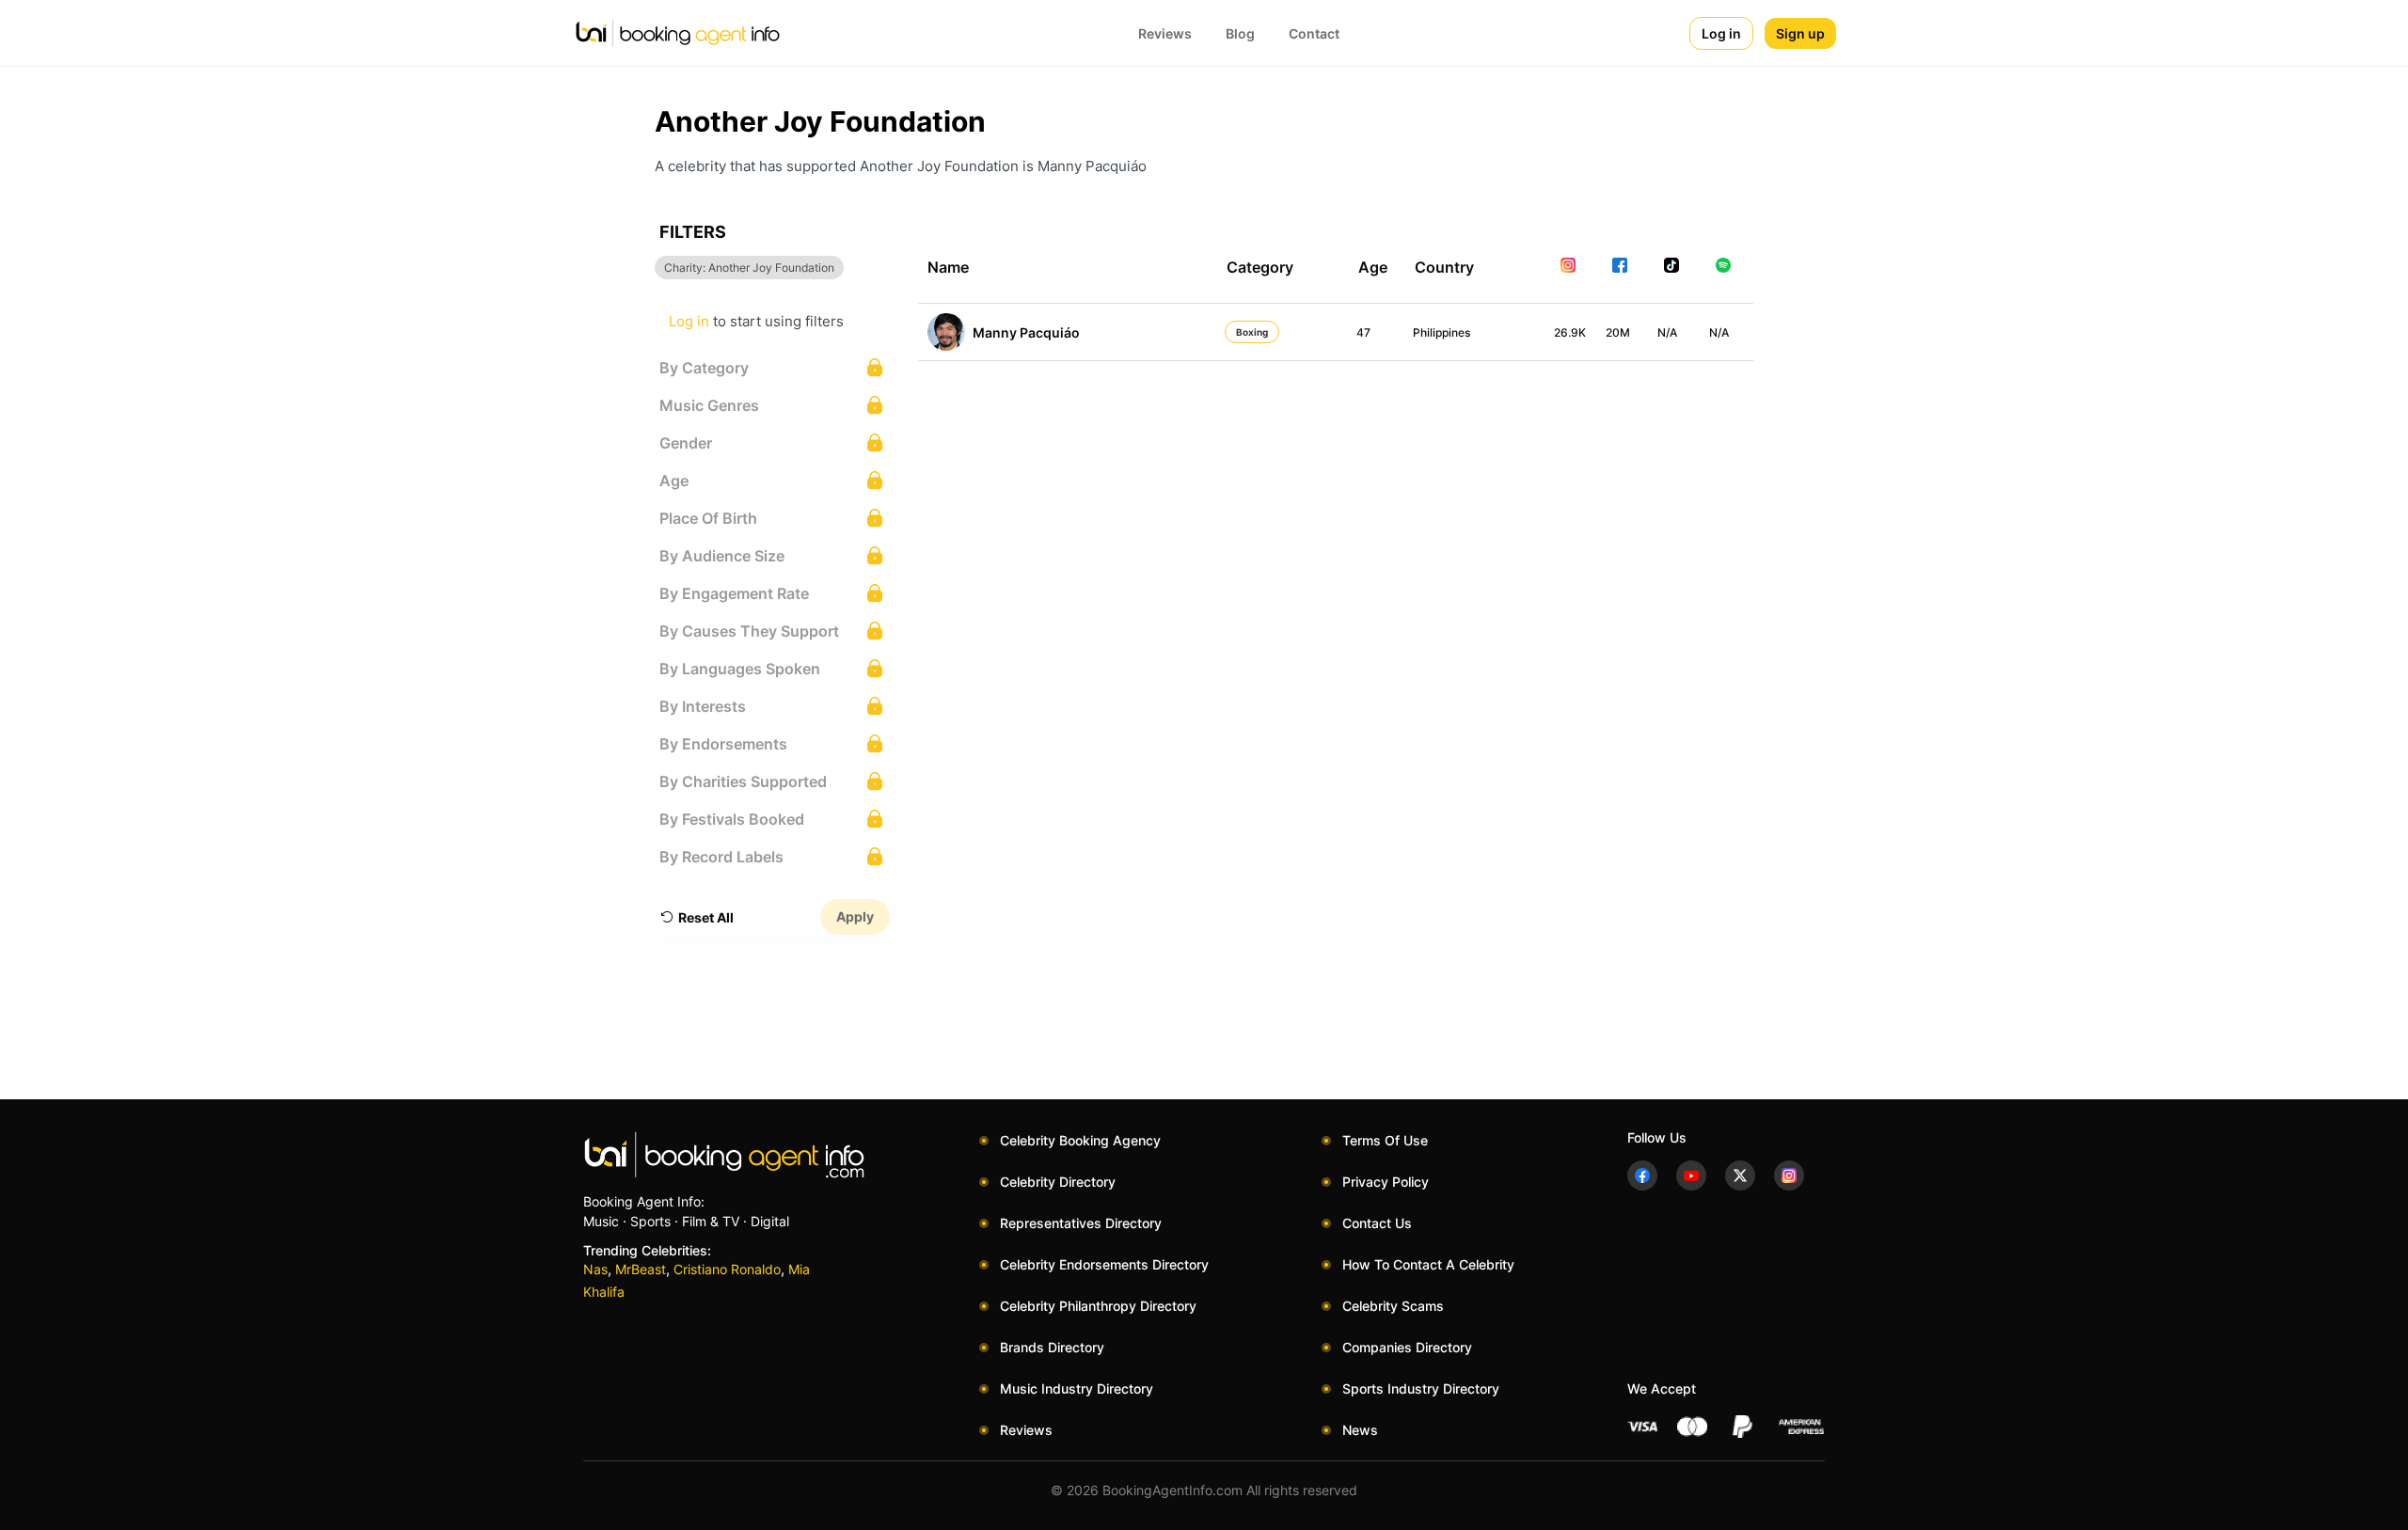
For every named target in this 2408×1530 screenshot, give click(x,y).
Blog (1240, 33)
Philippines (1442, 332)
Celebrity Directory (1058, 1182)
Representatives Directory (1081, 1223)
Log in (1721, 33)
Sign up (1800, 33)
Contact (1314, 33)
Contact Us (1377, 1223)
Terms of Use (1385, 1140)
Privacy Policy (1386, 1182)
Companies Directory (1407, 1347)
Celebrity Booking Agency (1080, 1140)
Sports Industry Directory (1421, 1388)
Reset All (706, 917)
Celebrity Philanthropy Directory (1098, 1306)
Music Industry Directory (1077, 1388)
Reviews (1165, 33)
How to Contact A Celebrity (1428, 1264)
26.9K (1570, 332)
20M (1618, 332)
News (1360, 1430)
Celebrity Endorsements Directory (1104, 1264)
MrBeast (641, 1269)
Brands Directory (1052, 1347)
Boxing (1252, 332)
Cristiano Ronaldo (727, 1269)
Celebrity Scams (1393, 1306)
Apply (855, 916)
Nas (595, 1269)
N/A (1667, 332)
